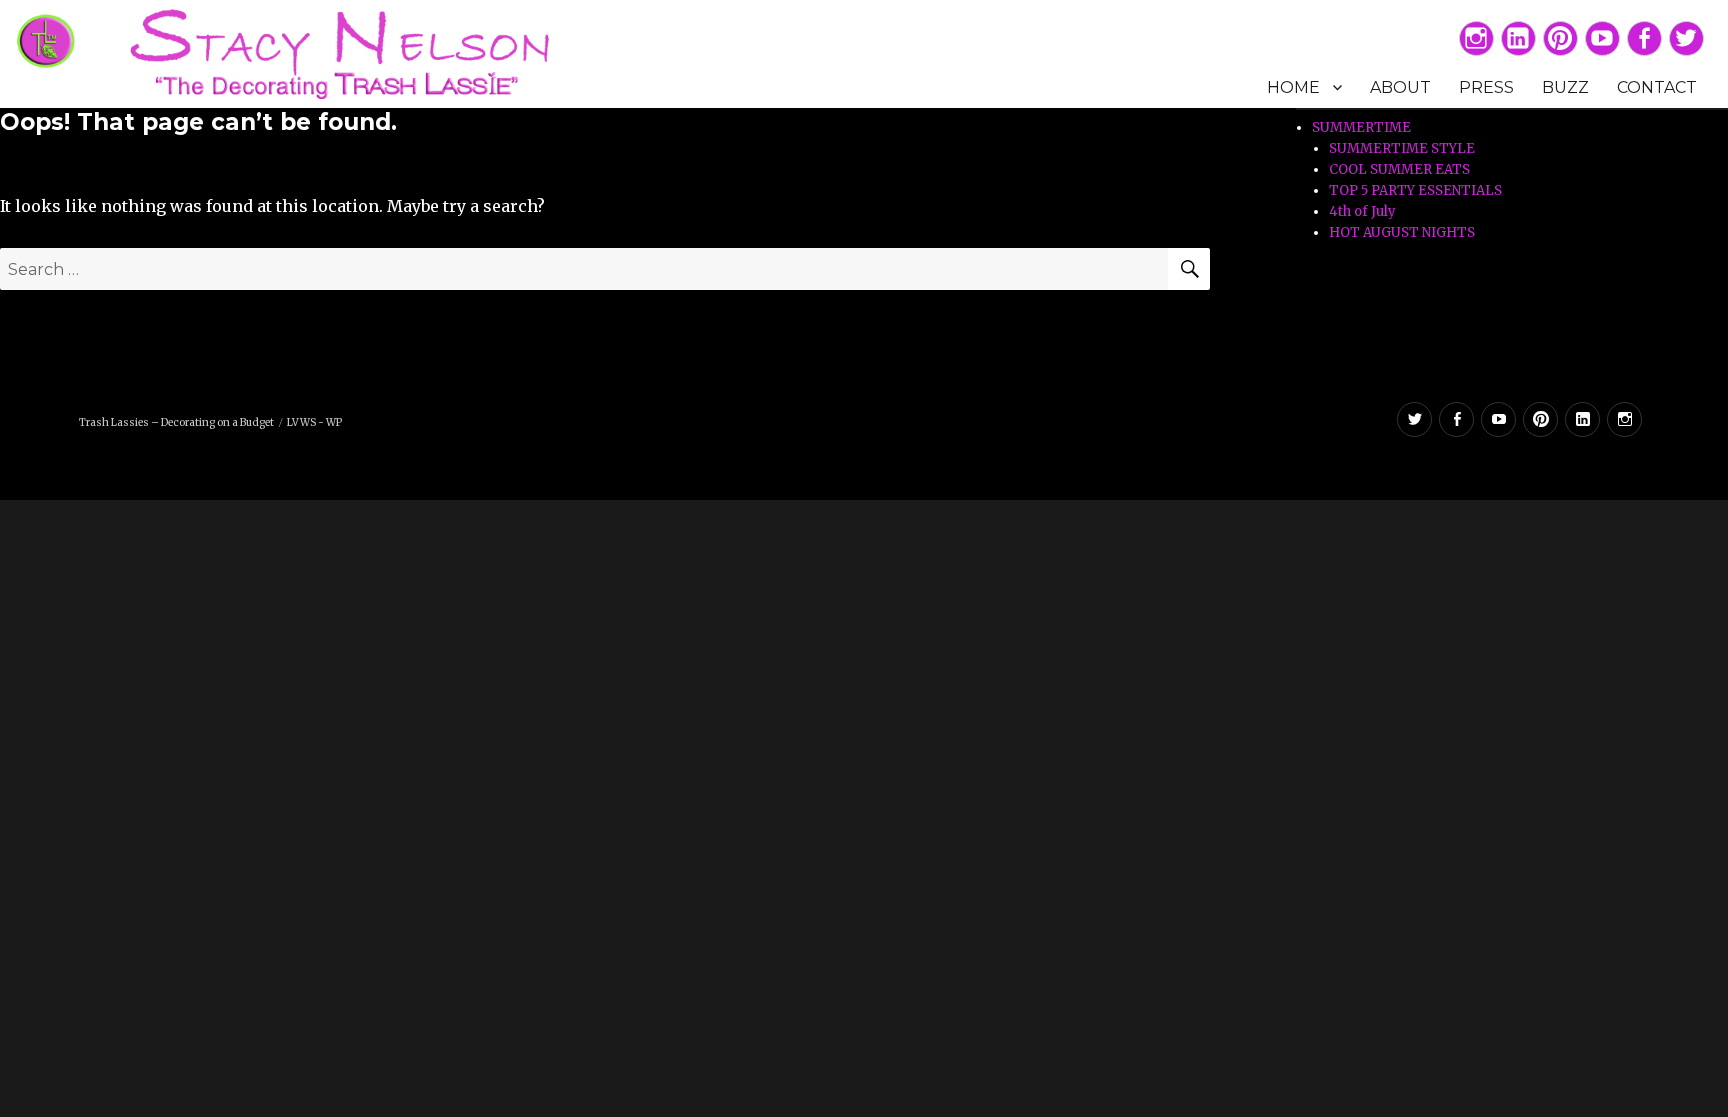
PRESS (1486, 87)
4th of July (1362, 211)
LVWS (301, 422)
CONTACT (1657, 87)
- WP (330, 422)
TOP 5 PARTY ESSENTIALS (1415, 190)
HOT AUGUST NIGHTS (1402, 232)
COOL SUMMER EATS (1399, 169)
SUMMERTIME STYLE (1402, 148)
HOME (1293, 87)
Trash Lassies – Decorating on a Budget (176, 422)
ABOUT (1400, 87)
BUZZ (1565, 87)
